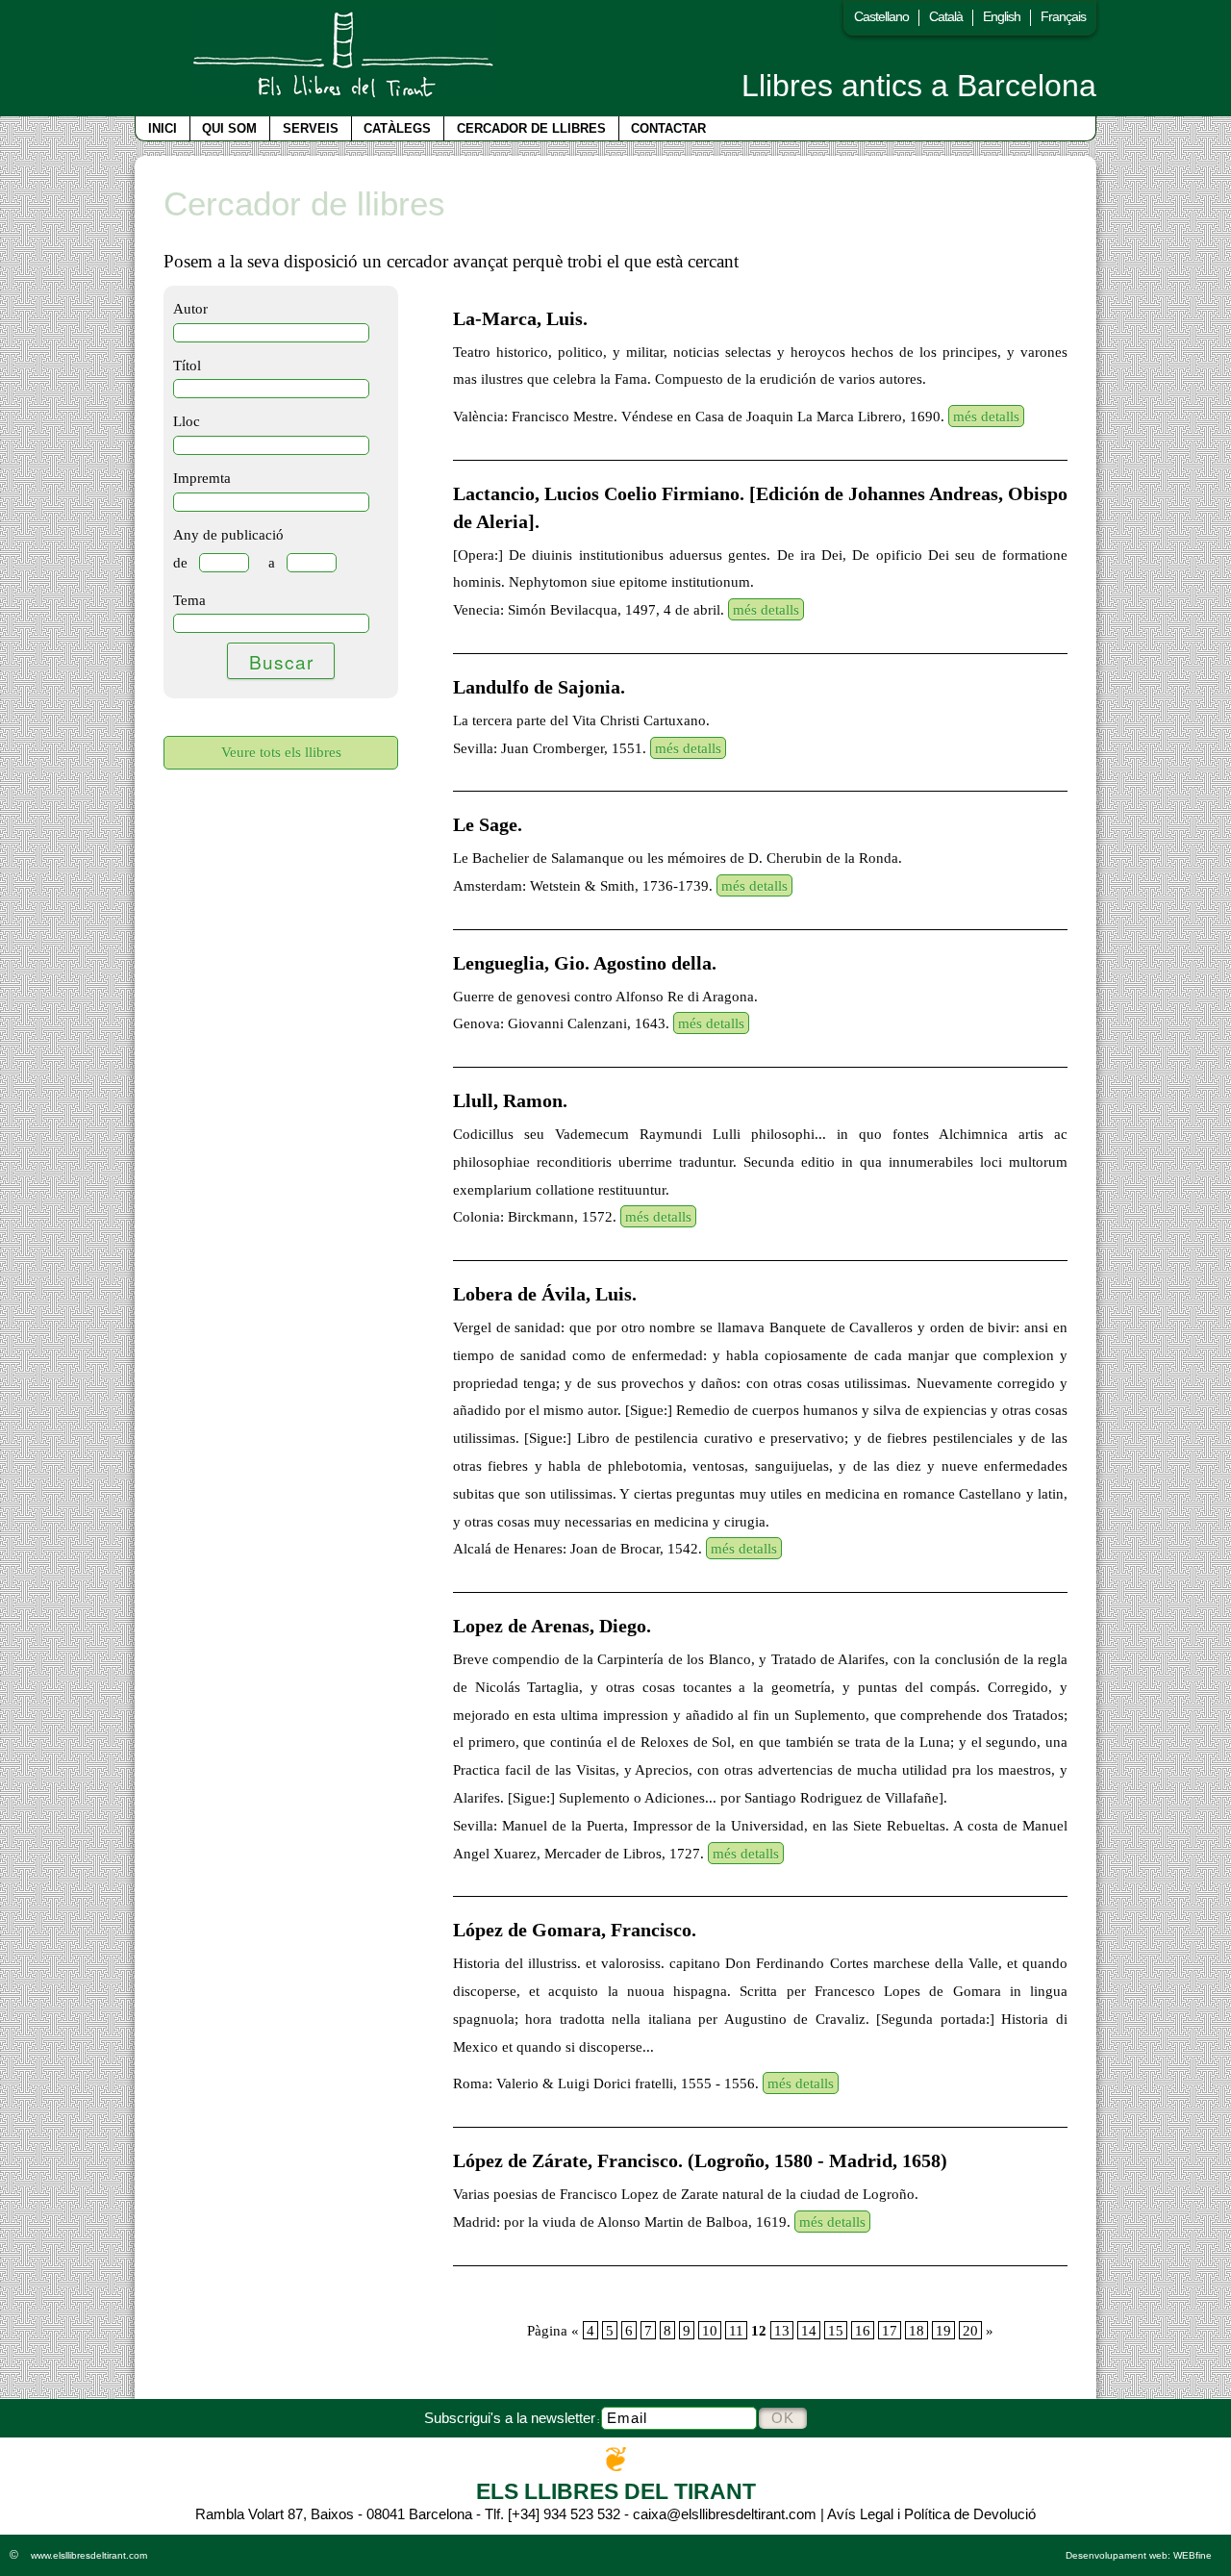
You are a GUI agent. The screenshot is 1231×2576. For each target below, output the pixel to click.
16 (863, 2330)
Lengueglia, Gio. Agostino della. (585, 963)
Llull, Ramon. (510, 1100)
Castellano (881, 16)
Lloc (187, 421)
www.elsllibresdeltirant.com (89, 2555)
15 (836, 2330)
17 (890, 2330)
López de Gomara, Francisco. (575, 1930)
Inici (163, 128)
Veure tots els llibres (281, 752)
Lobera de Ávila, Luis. (545, 1294)
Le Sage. (488, 824)
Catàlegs (397, 128)
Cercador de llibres (531, 128)
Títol (187, 365)
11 (736, 2330)
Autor (190, 308)
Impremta (202, 478)
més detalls (986, 416)
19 (943, 2330)
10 (710, 2330)
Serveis (311, 128)
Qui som (229, 128)
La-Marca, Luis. (520, 318)
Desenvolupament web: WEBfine (1139, 2555)
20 (970, 2330)
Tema (189, 600)
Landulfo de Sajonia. (539, 687)
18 (917, 2330)
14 (809, 2330)
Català (946, 16)
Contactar (668, 128)
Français (1063, 16)
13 (782, 2330)
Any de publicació (228, 534)
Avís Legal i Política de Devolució (931, 2514)
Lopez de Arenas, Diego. (552, 1626)
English (1002, 16)
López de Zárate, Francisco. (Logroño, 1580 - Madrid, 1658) (700, 2160)
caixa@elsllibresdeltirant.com (725, 2514)
